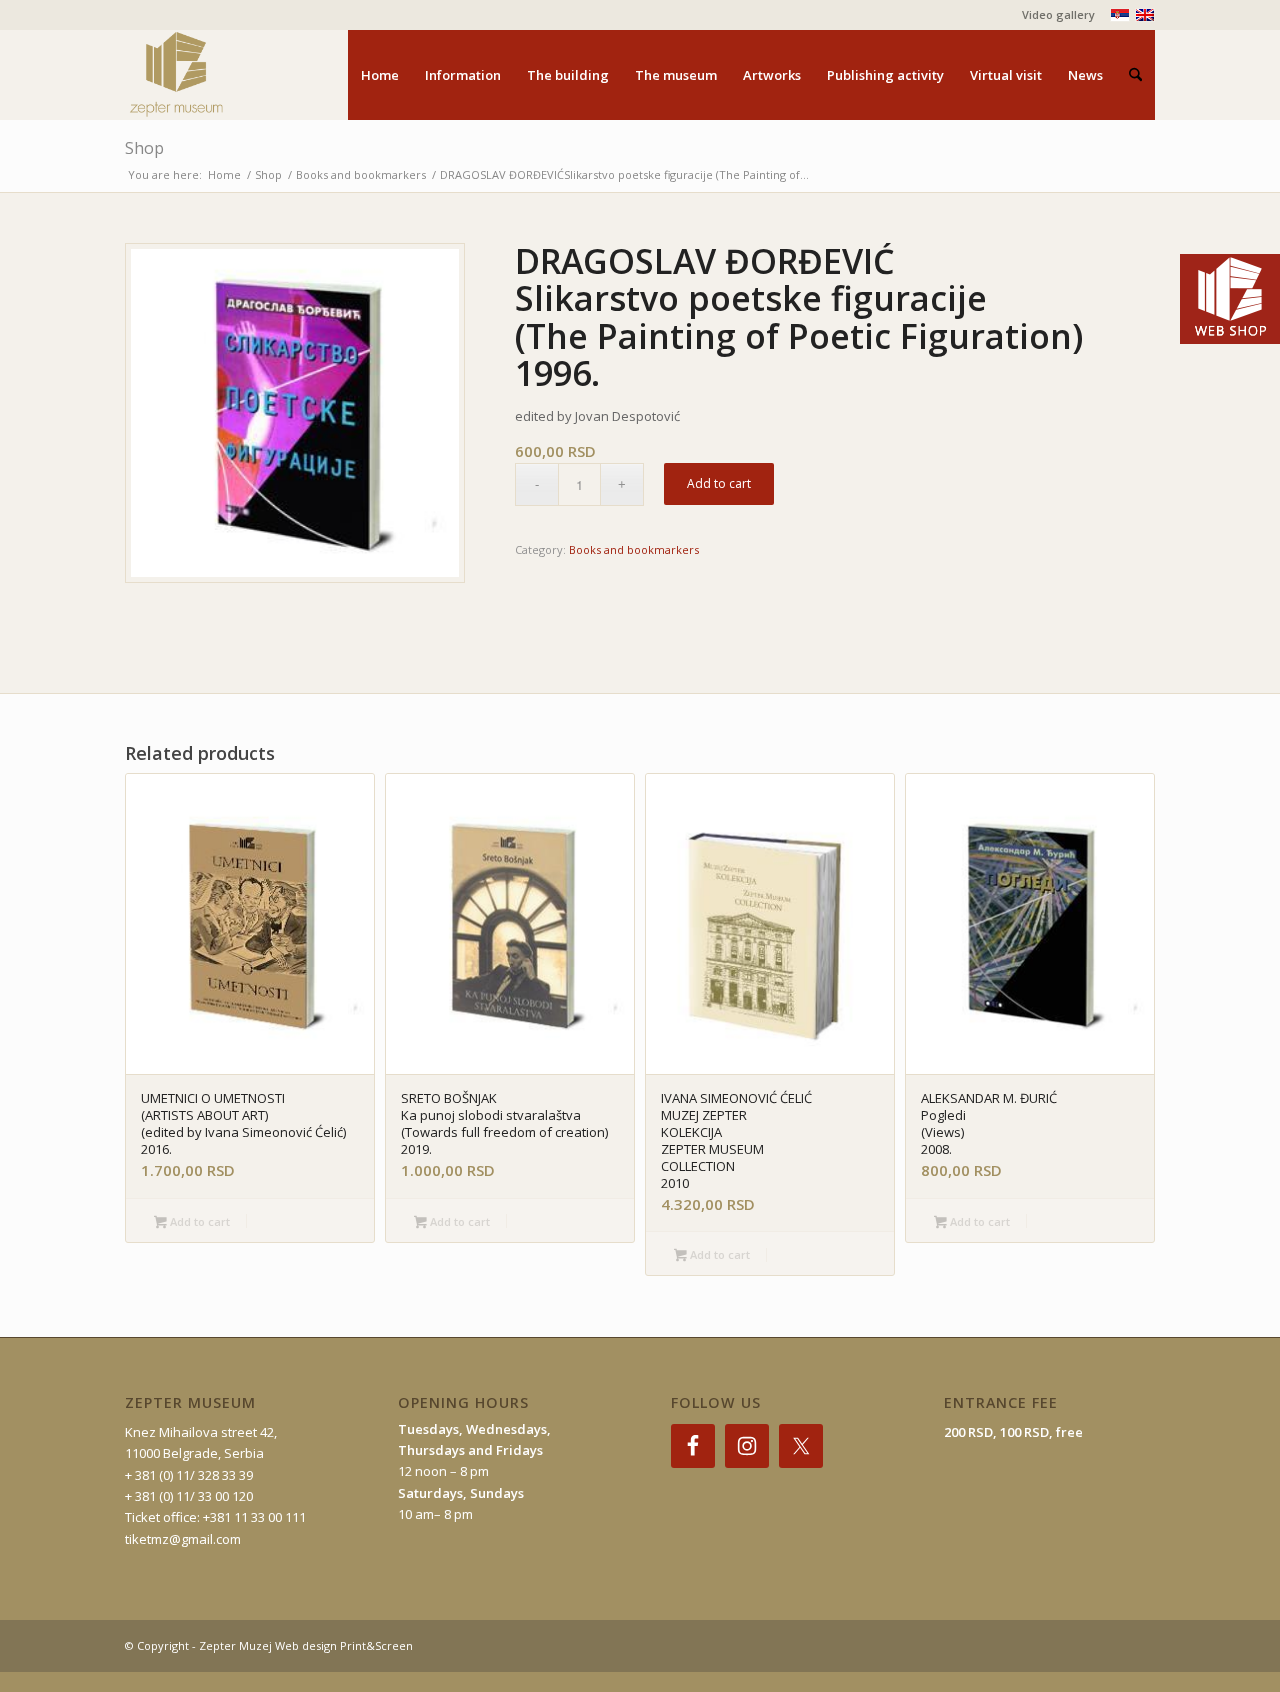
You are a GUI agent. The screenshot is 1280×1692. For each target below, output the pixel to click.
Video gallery (1058, 14)
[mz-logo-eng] (223, 75)
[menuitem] (1053, 15)
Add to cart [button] (198, 1221)
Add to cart (719, 483)
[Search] (1135, 75)
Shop (144, 148)
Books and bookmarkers (634, 549)
